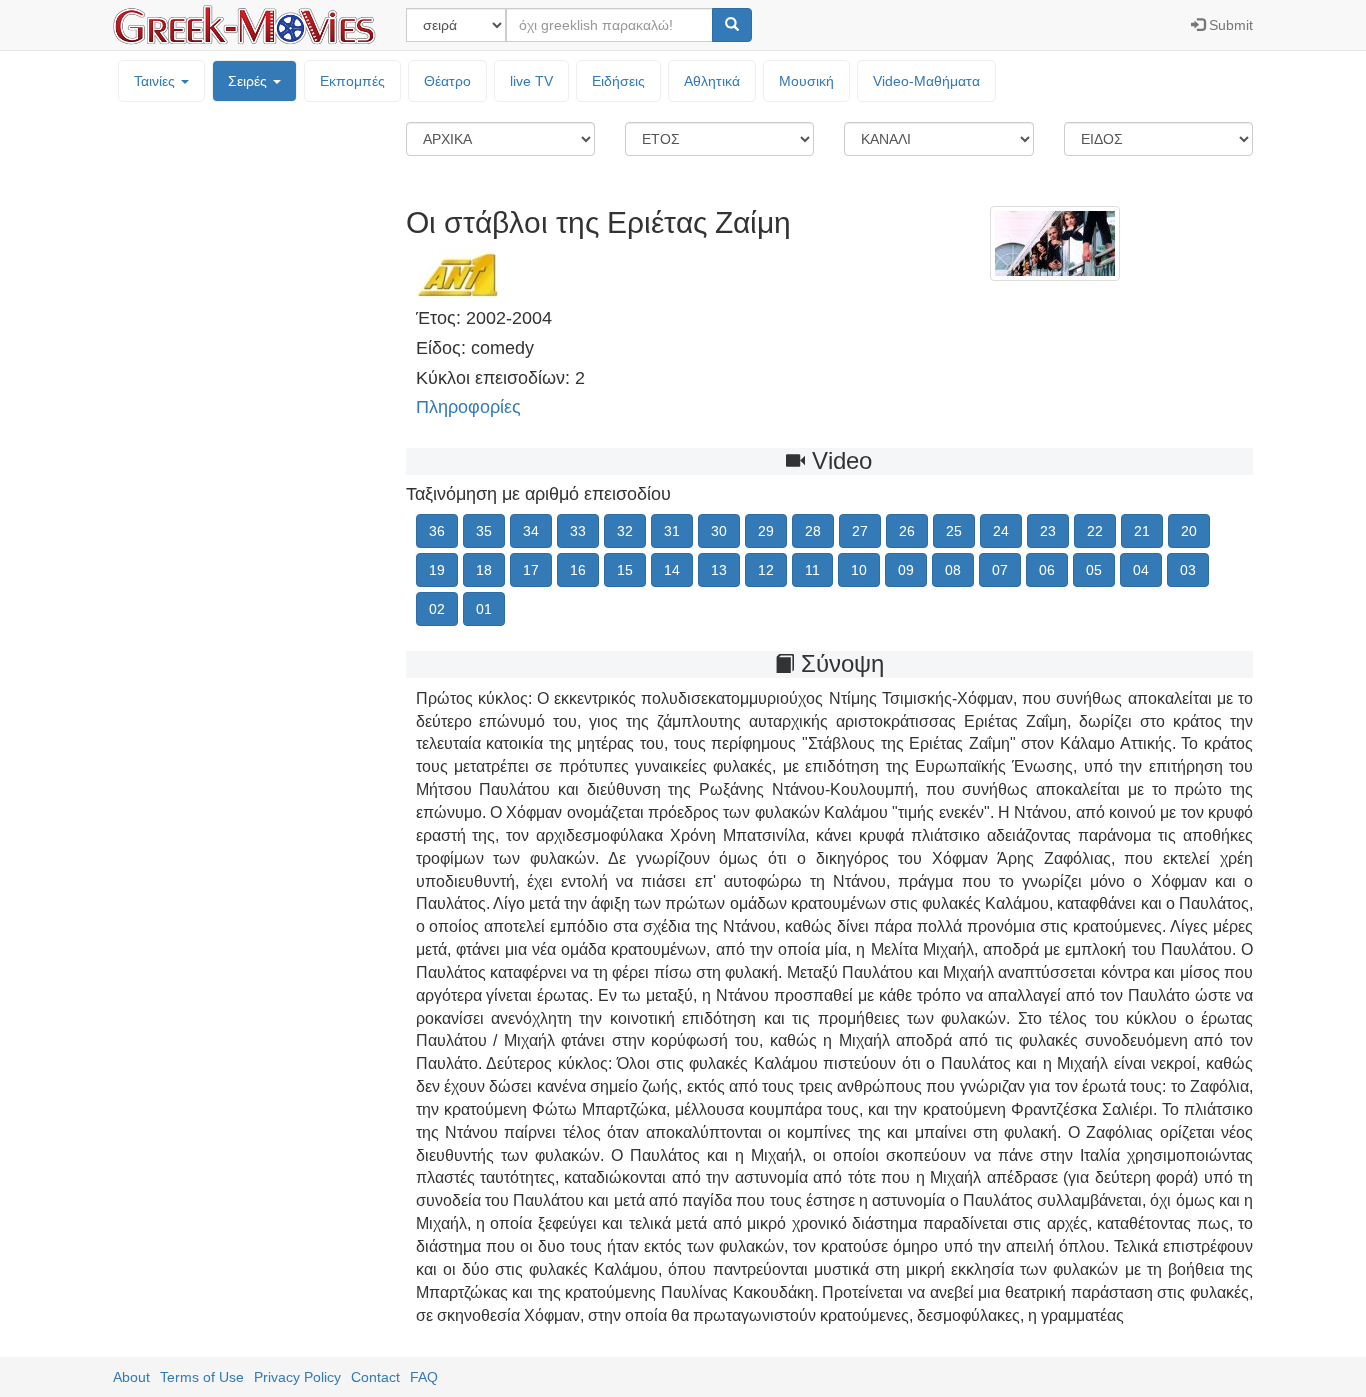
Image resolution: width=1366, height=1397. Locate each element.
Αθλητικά (712, 81)
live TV (531, 81)
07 (1000, 570)
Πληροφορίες (468, 407)
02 (437, 609)
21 (1142, 531)
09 (906, 570)
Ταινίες (156, 81)
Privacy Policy (297, 1377)
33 (578, 531)
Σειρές (249, 81)
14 (672, 570)
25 (954, 531)
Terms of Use (202, 1377)
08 (953, 570)
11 (812, 570)
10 (859, 570)
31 (672, 531)
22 (1095, 531)
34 (531, 531)
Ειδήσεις (618, 81)
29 (766, 531)
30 (719, 531)
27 (860, 531)
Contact (375, 1377)
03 (1188, 570)
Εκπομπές (352, 81)
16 (578, 570)
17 (531, 570)
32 (625, 531)
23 (1048, 531)
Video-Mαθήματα (926, 81)
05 (1094, 570)
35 (484, 531)
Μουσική (806, 81)
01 (484, 609)
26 (907, 531)
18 (484, 570)
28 (813, 531)
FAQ (424, 1377)
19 (437, 570)
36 (437, 531)
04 (1141, 570)
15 (625, 570)
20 (1189, 531)
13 (719, 570)
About (131, 1377)
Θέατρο (447, 81)
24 (1001, 531)
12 (766, 570)
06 (1047, 570)
